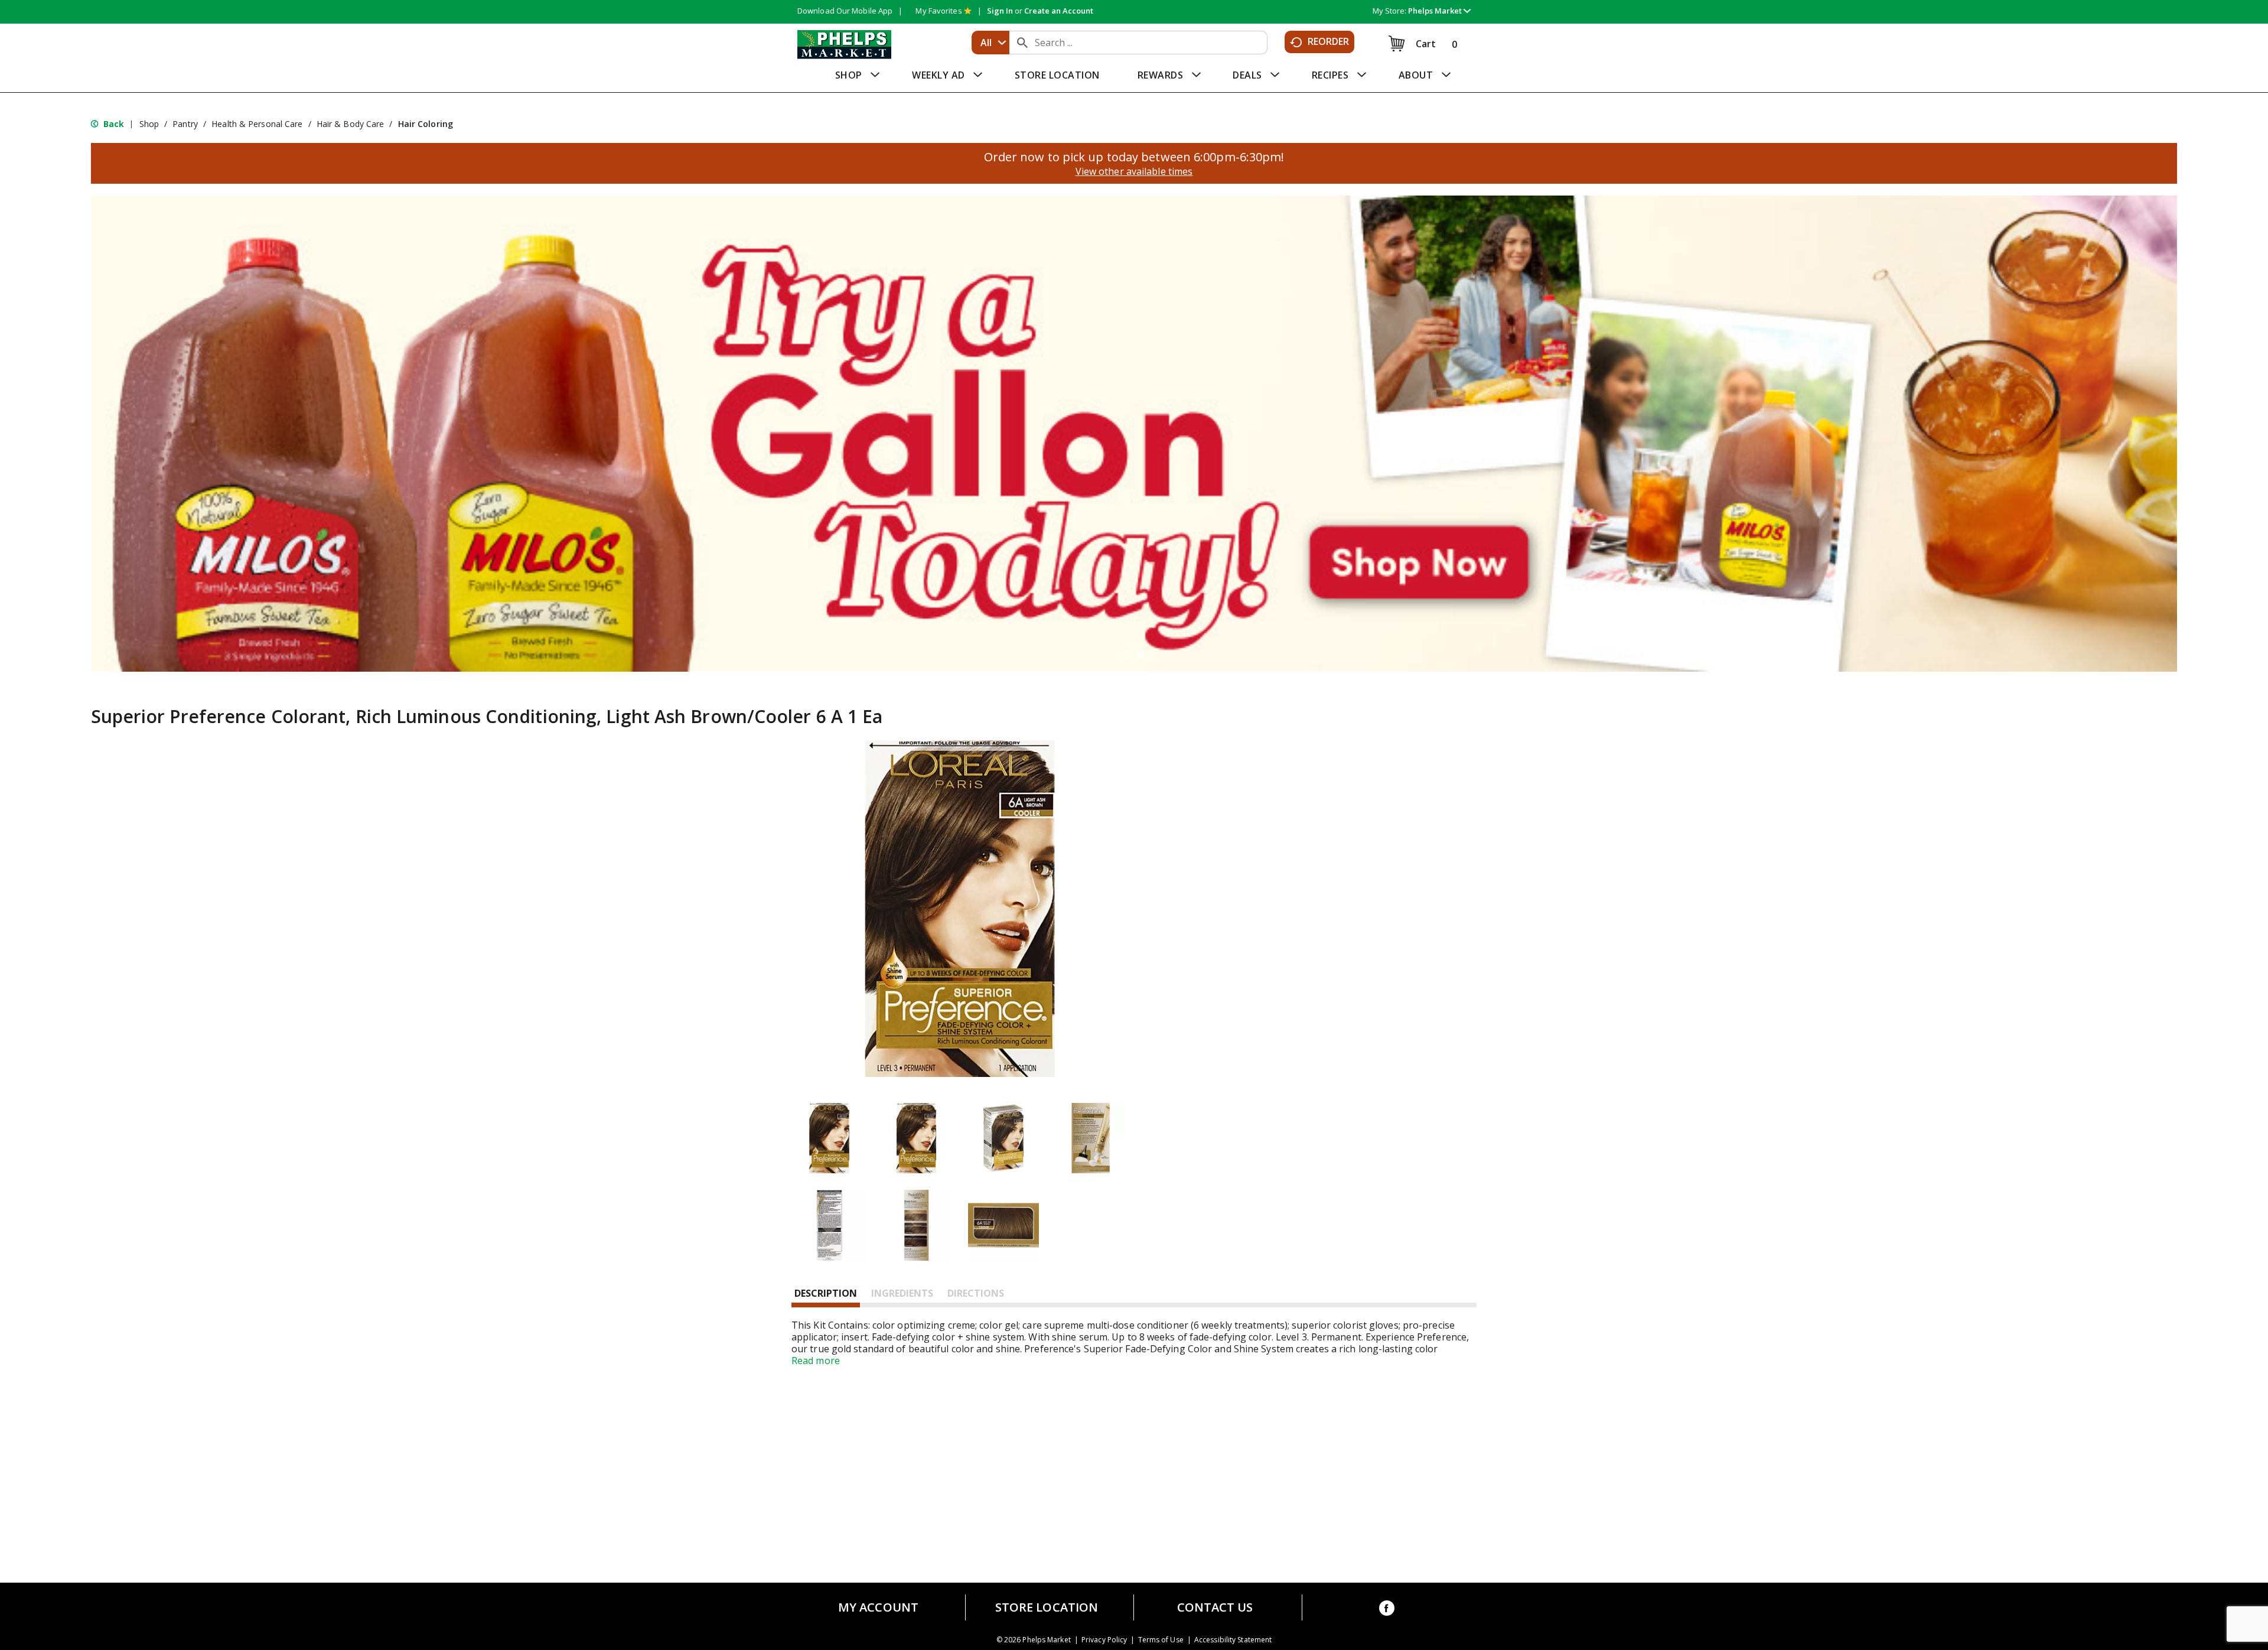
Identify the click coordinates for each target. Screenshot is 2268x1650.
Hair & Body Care (351, 124)
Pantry (185, 124)
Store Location (1047, 1607)
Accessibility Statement (1233, 1640)
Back (113, 124)
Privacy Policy (1104, 1640)
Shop (149, 124)
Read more (816, 1361)
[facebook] (1387, 1610)
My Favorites (939, 11)
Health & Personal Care (257, 124)
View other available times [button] (1134, 171)
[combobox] (990, 43)
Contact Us (1215, 1607)
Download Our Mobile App (845, 11)
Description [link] (826, 1293)
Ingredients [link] (902, 1293)
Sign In (1000, 11)
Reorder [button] (1329, 41)
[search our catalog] (1022, 43)
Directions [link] (976, 1293)
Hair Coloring (426, 124)
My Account (878, 1607)
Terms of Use (1161, 1640)
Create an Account (1059, 11)
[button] (1439, 11)
